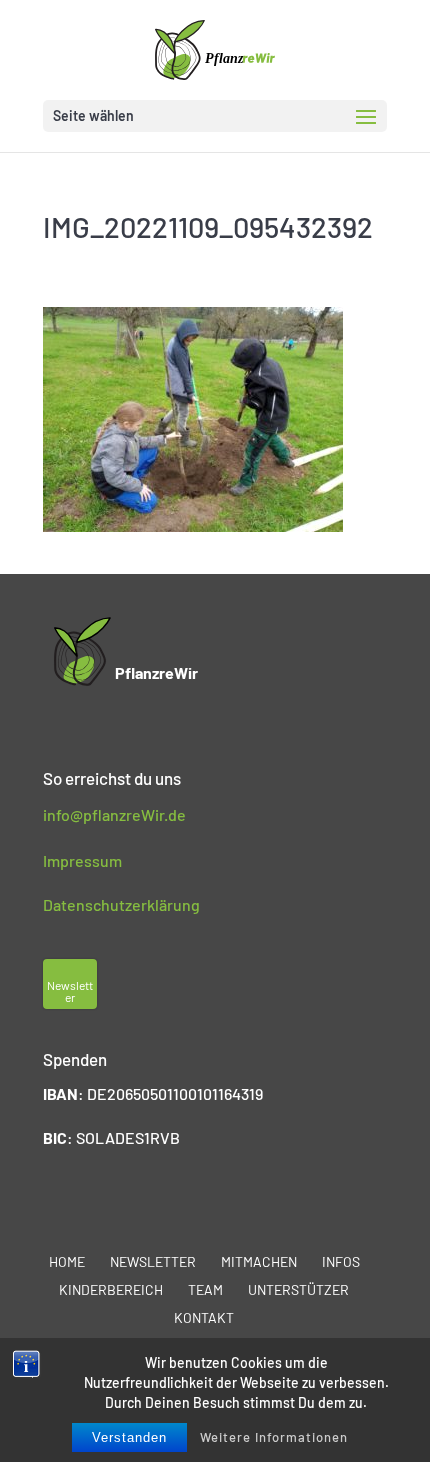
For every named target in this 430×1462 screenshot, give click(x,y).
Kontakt (204, 1317)
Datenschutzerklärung (121, 904)
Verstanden (129, 1437)
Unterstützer (298, 1289)
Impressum (82, 860)
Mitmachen (259, 1261)
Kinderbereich (111, 1289)
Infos (341, 1261)
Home (67, 1261)
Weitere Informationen (274, 1437)
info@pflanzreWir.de (114, 814)
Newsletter (153, 1261)
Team (205, 1289)
